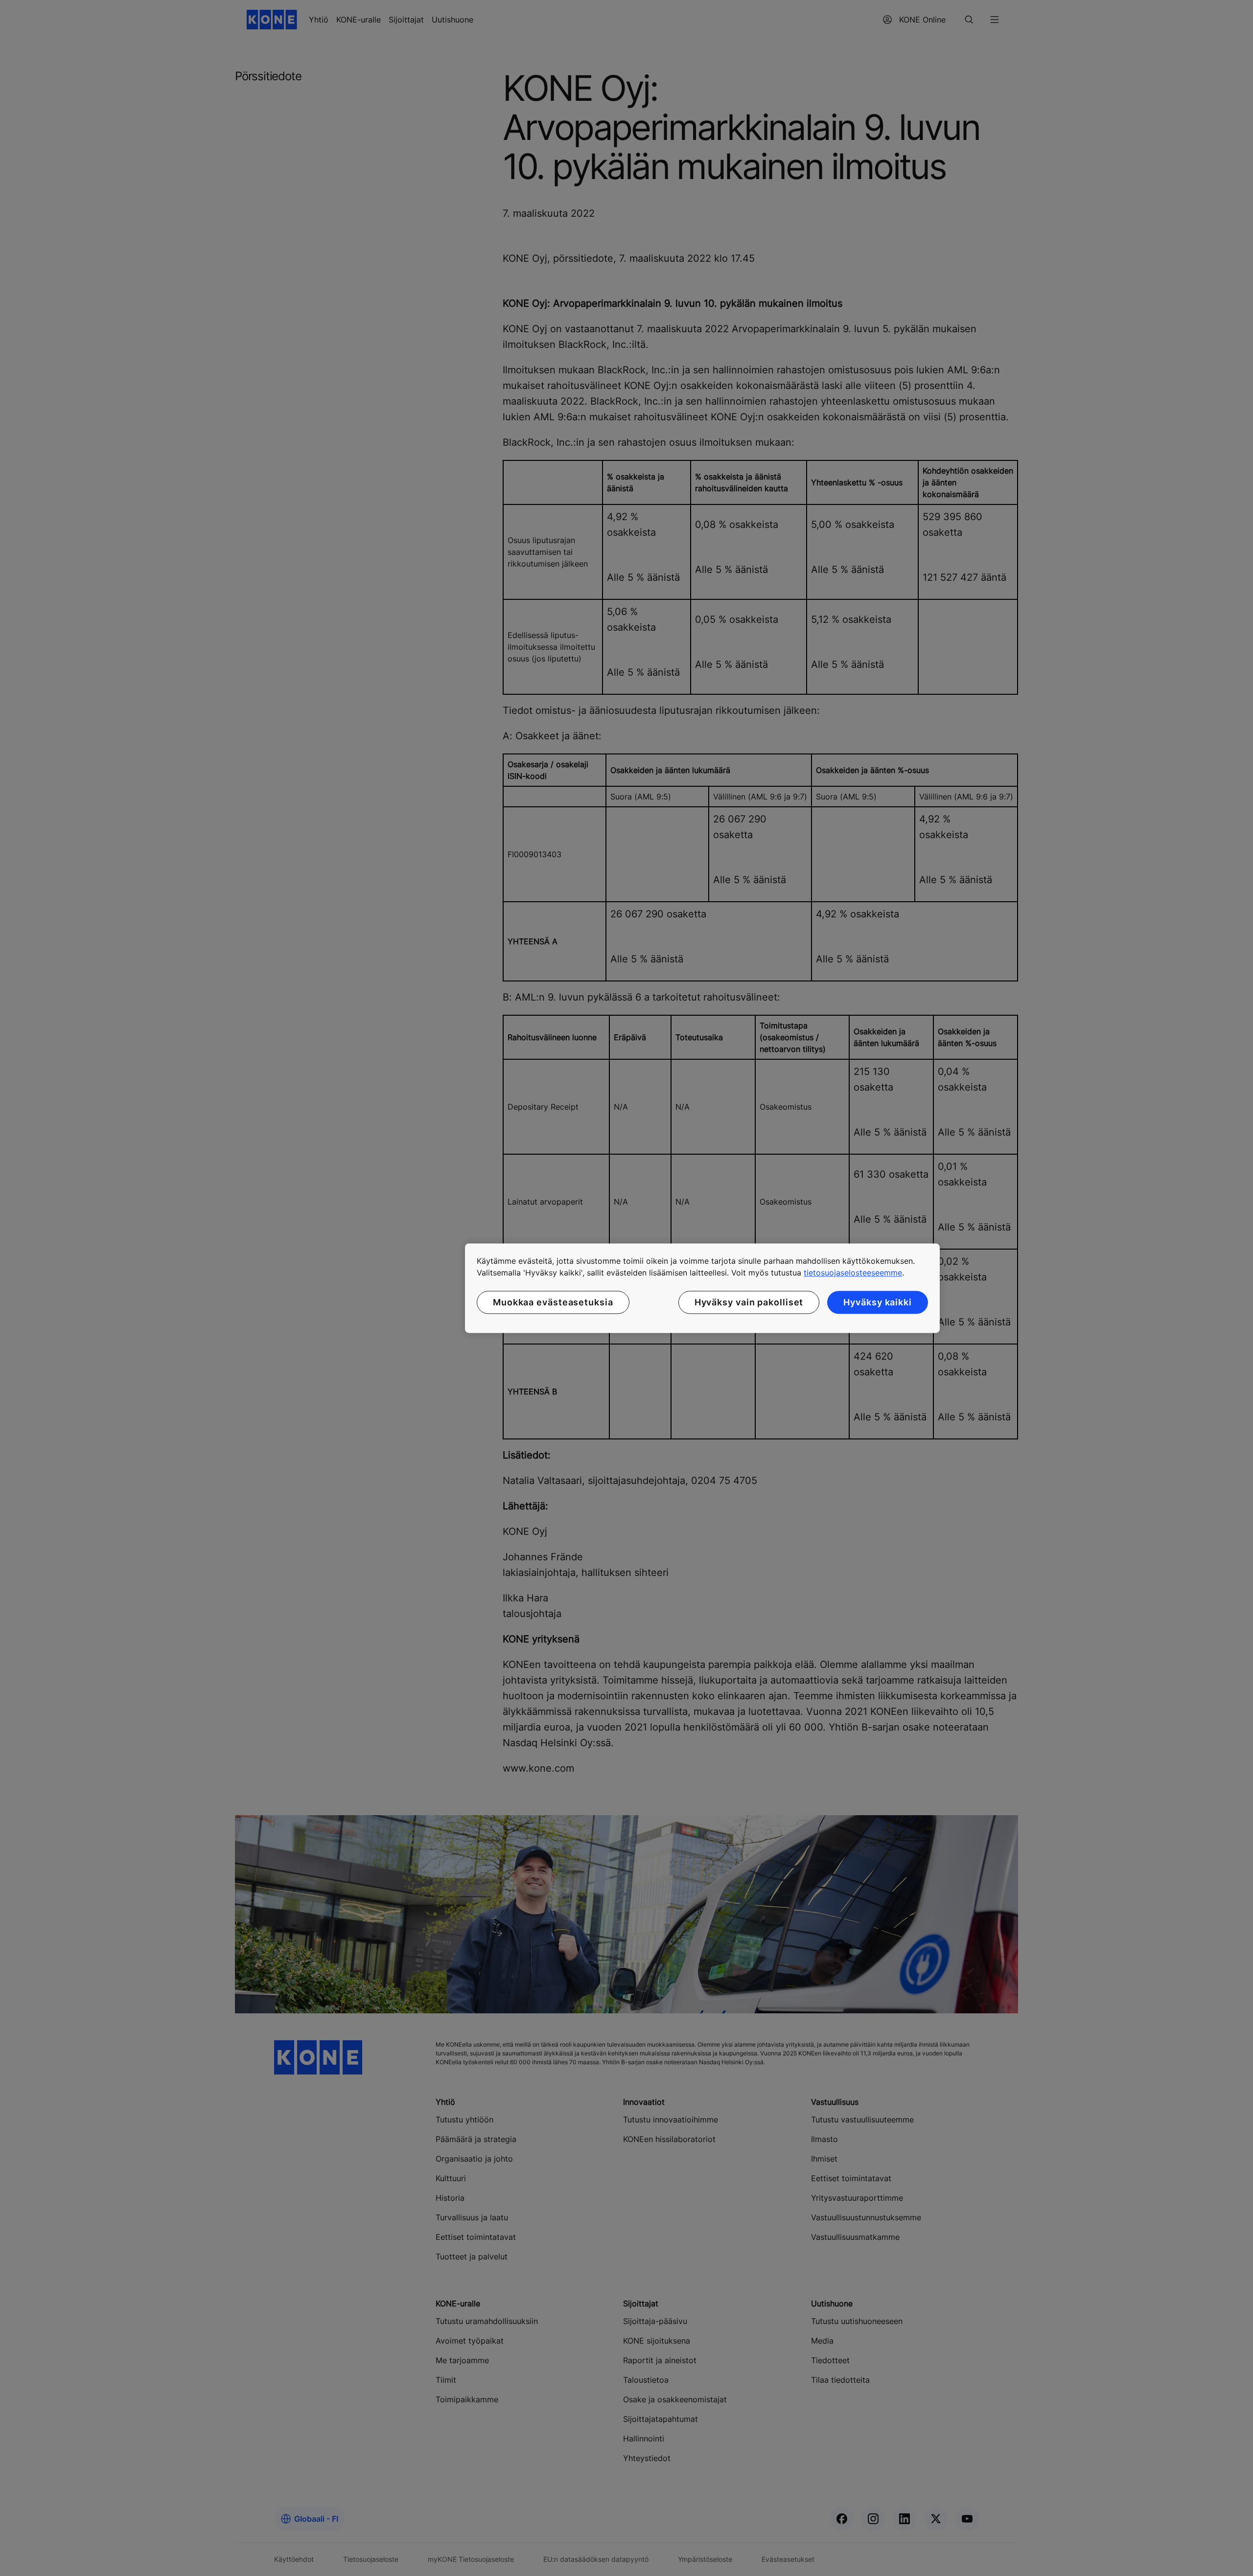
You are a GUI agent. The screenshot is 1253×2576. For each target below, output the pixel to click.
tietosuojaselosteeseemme (853, 1273)
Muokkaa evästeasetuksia (553, 1302)
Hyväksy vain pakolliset (749, 1302)
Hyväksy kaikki (878, 1302)
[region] (702, 1288)
